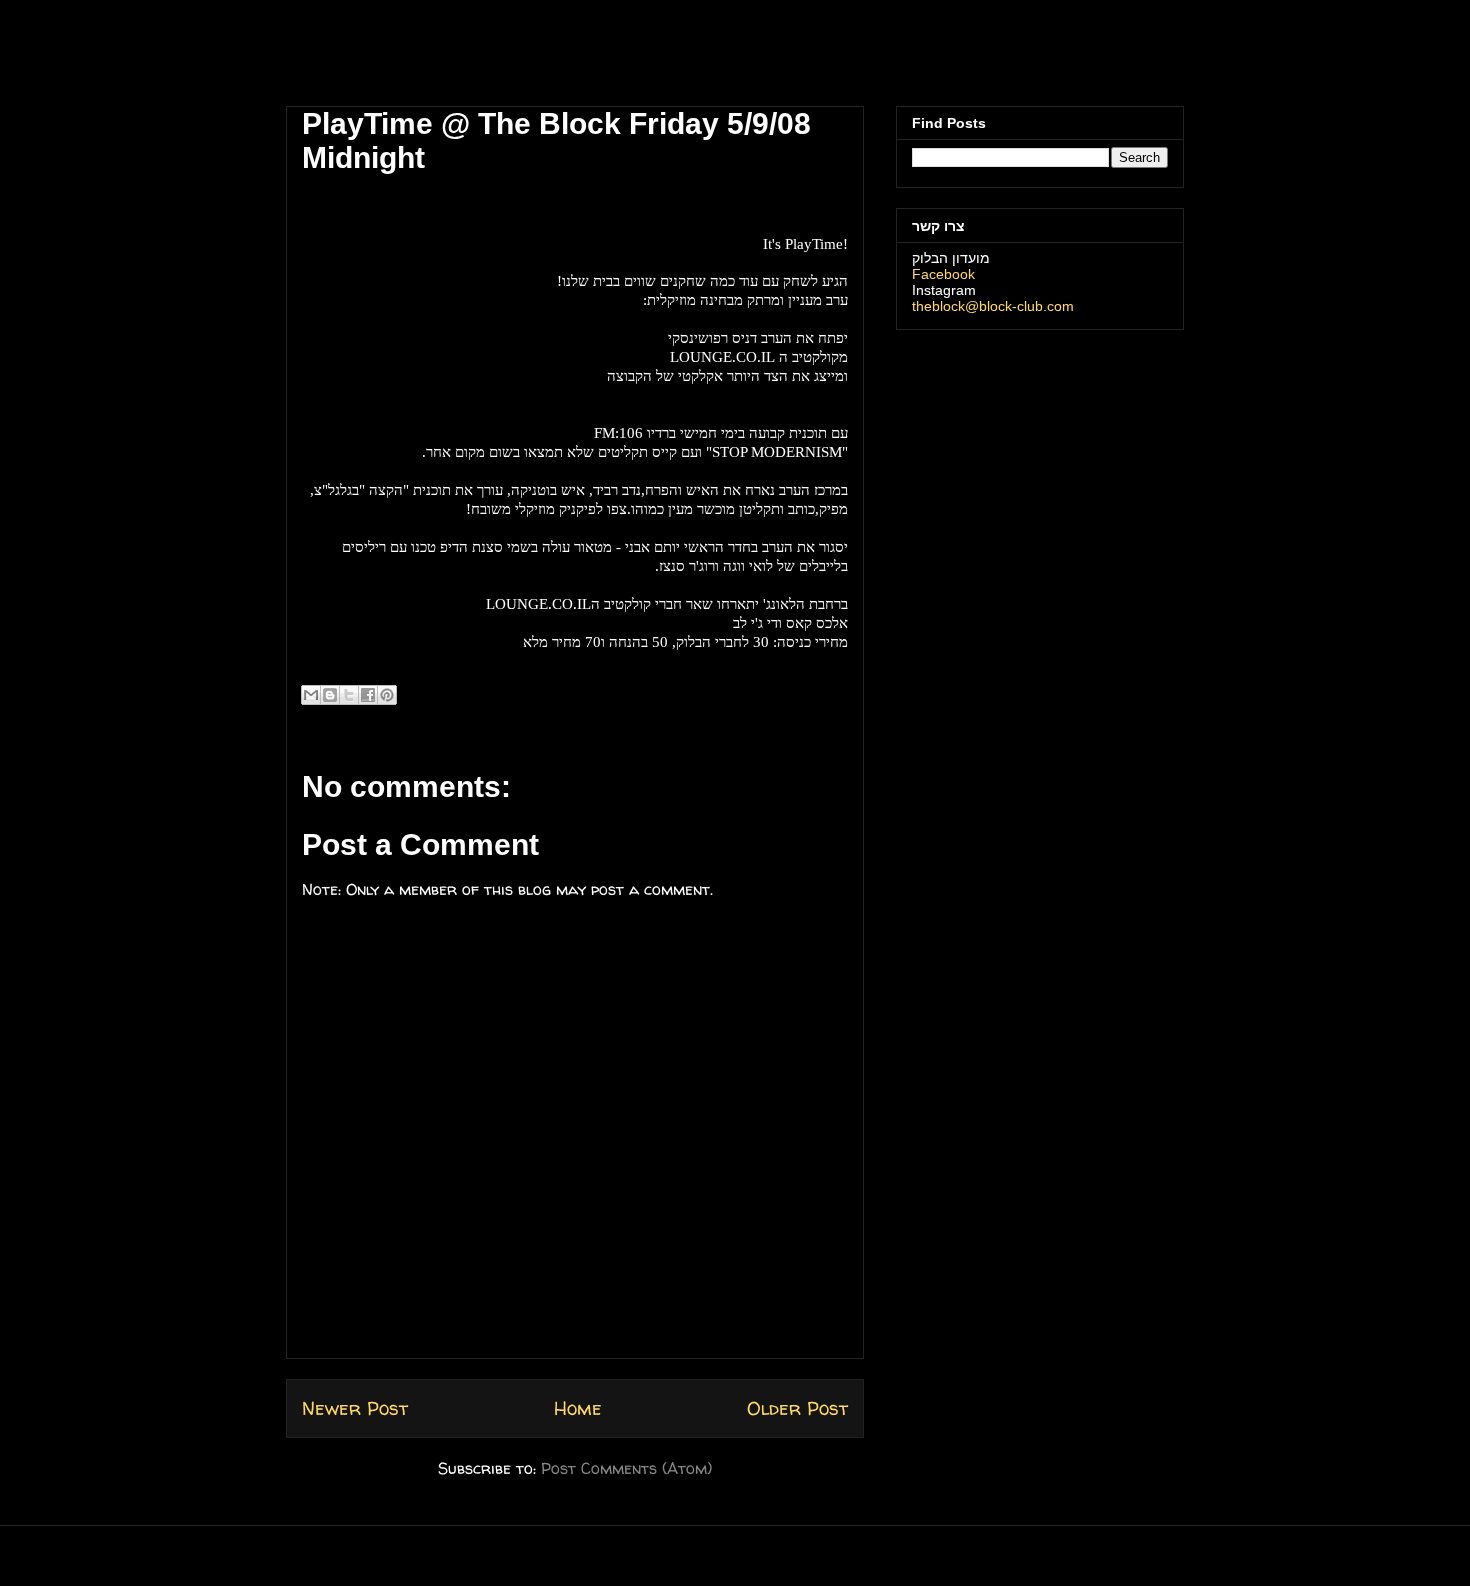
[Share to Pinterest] (387, 695)
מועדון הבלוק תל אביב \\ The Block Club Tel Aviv (420, 59)
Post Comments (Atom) (626, 1468)
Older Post (797, 1408)
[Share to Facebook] (368, 695)
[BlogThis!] (330, 695)
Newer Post (355, 1408)
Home (578, 1408)
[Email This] (311, 695)
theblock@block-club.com (993, 306)
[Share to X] (349, 695)
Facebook (943, 274)
